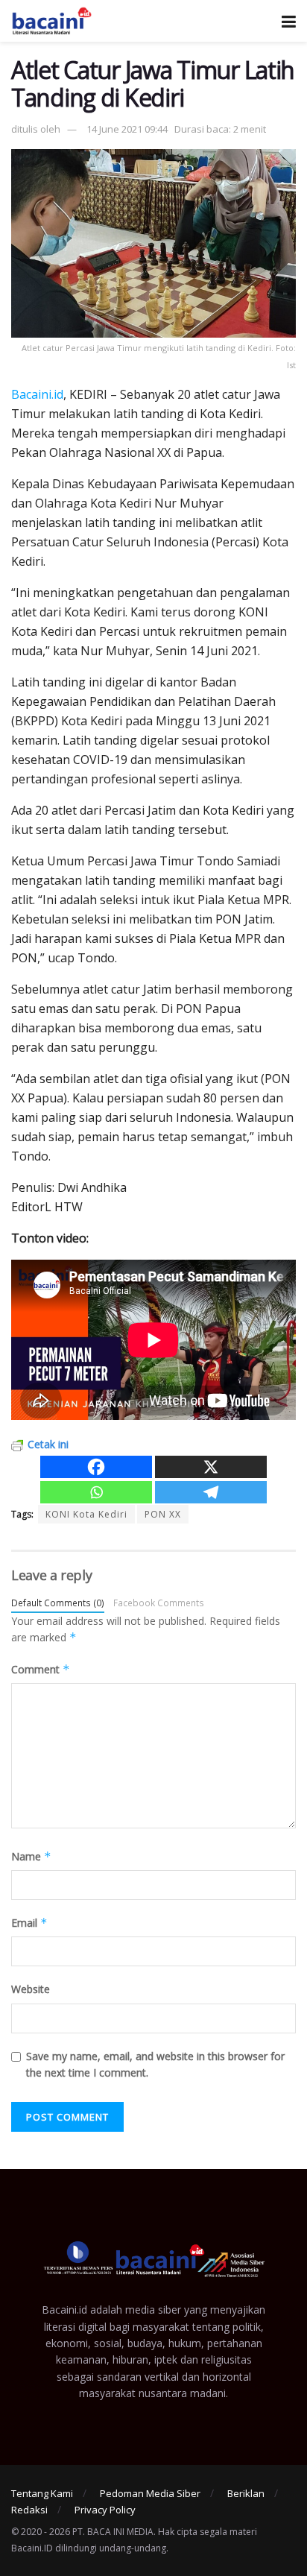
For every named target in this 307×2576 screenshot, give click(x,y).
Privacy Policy (105, 2510)
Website (31, 1989)
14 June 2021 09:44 (127, 129)
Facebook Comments (159, 1603)
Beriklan (246, 2493)
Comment (41, 1669)
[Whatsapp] (96, 1492)
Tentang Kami (42, 2493)
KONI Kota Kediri (86, 1514)
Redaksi (29, 2510)
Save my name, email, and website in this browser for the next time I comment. (155, 2064)
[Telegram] (211, 1492)
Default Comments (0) (58, 1603)
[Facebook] (96, 1467)
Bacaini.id (37, 394)
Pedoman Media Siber (150, 2493)
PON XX (163, 1514)
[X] (211, 1467)
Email (29, 1923)
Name (31, 1856)
